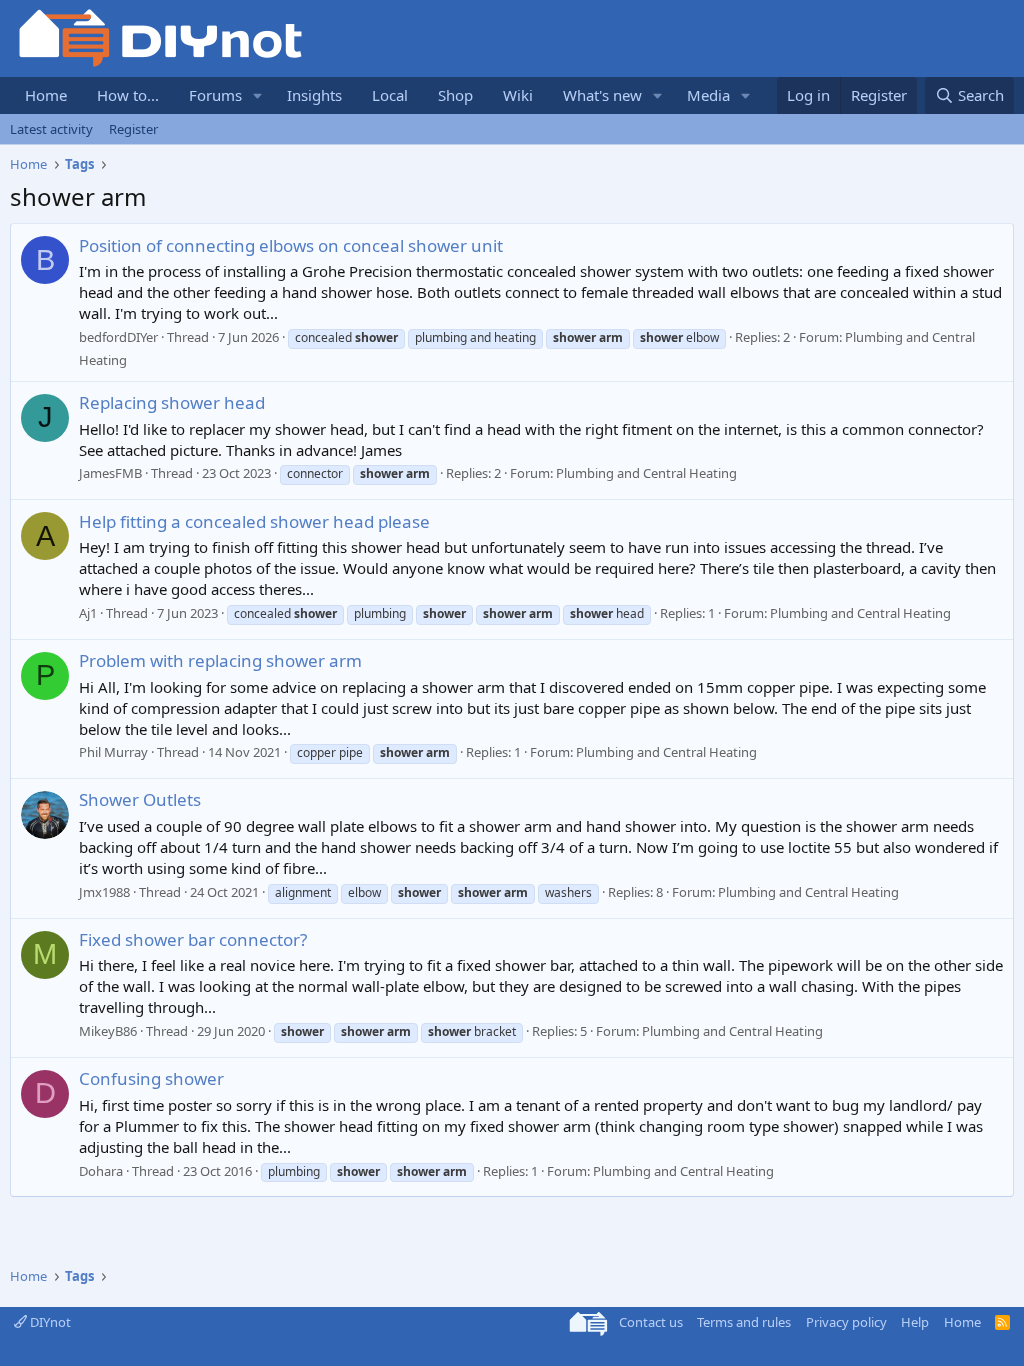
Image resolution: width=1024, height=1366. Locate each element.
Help (915, 1322)
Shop (455, 95)
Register (133, 129)
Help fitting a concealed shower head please (254, 521)
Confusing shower (151, 1078)
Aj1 (88, 613)
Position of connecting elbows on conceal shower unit (291, 245)
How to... (128, 95)
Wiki (518, 95)
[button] (258, 95)
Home (46, 95)
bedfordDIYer (118, 337)
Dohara (101, 1171)
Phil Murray (113, 752)
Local (390, 95)
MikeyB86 (108, 1031)
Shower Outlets (140, 799)
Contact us (651, 1322)
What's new (602, 95)
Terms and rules (744, 1322)
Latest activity (51, 129)
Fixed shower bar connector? (193, 939)
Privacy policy (846, 1322)
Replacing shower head (172, 402)
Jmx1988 (104, 892)
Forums (215, 95)
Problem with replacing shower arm (220, 660)
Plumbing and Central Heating (646, 473)
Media (708, 95)
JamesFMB (110, 473)
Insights (314, 95)
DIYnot (49, 1322)
